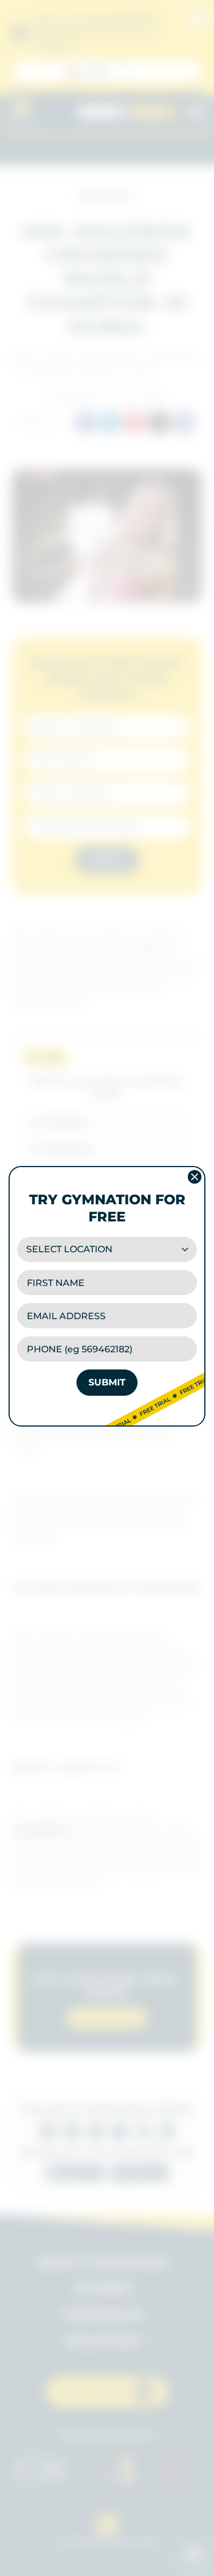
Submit (107, 1382)
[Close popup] (195, 1177)
